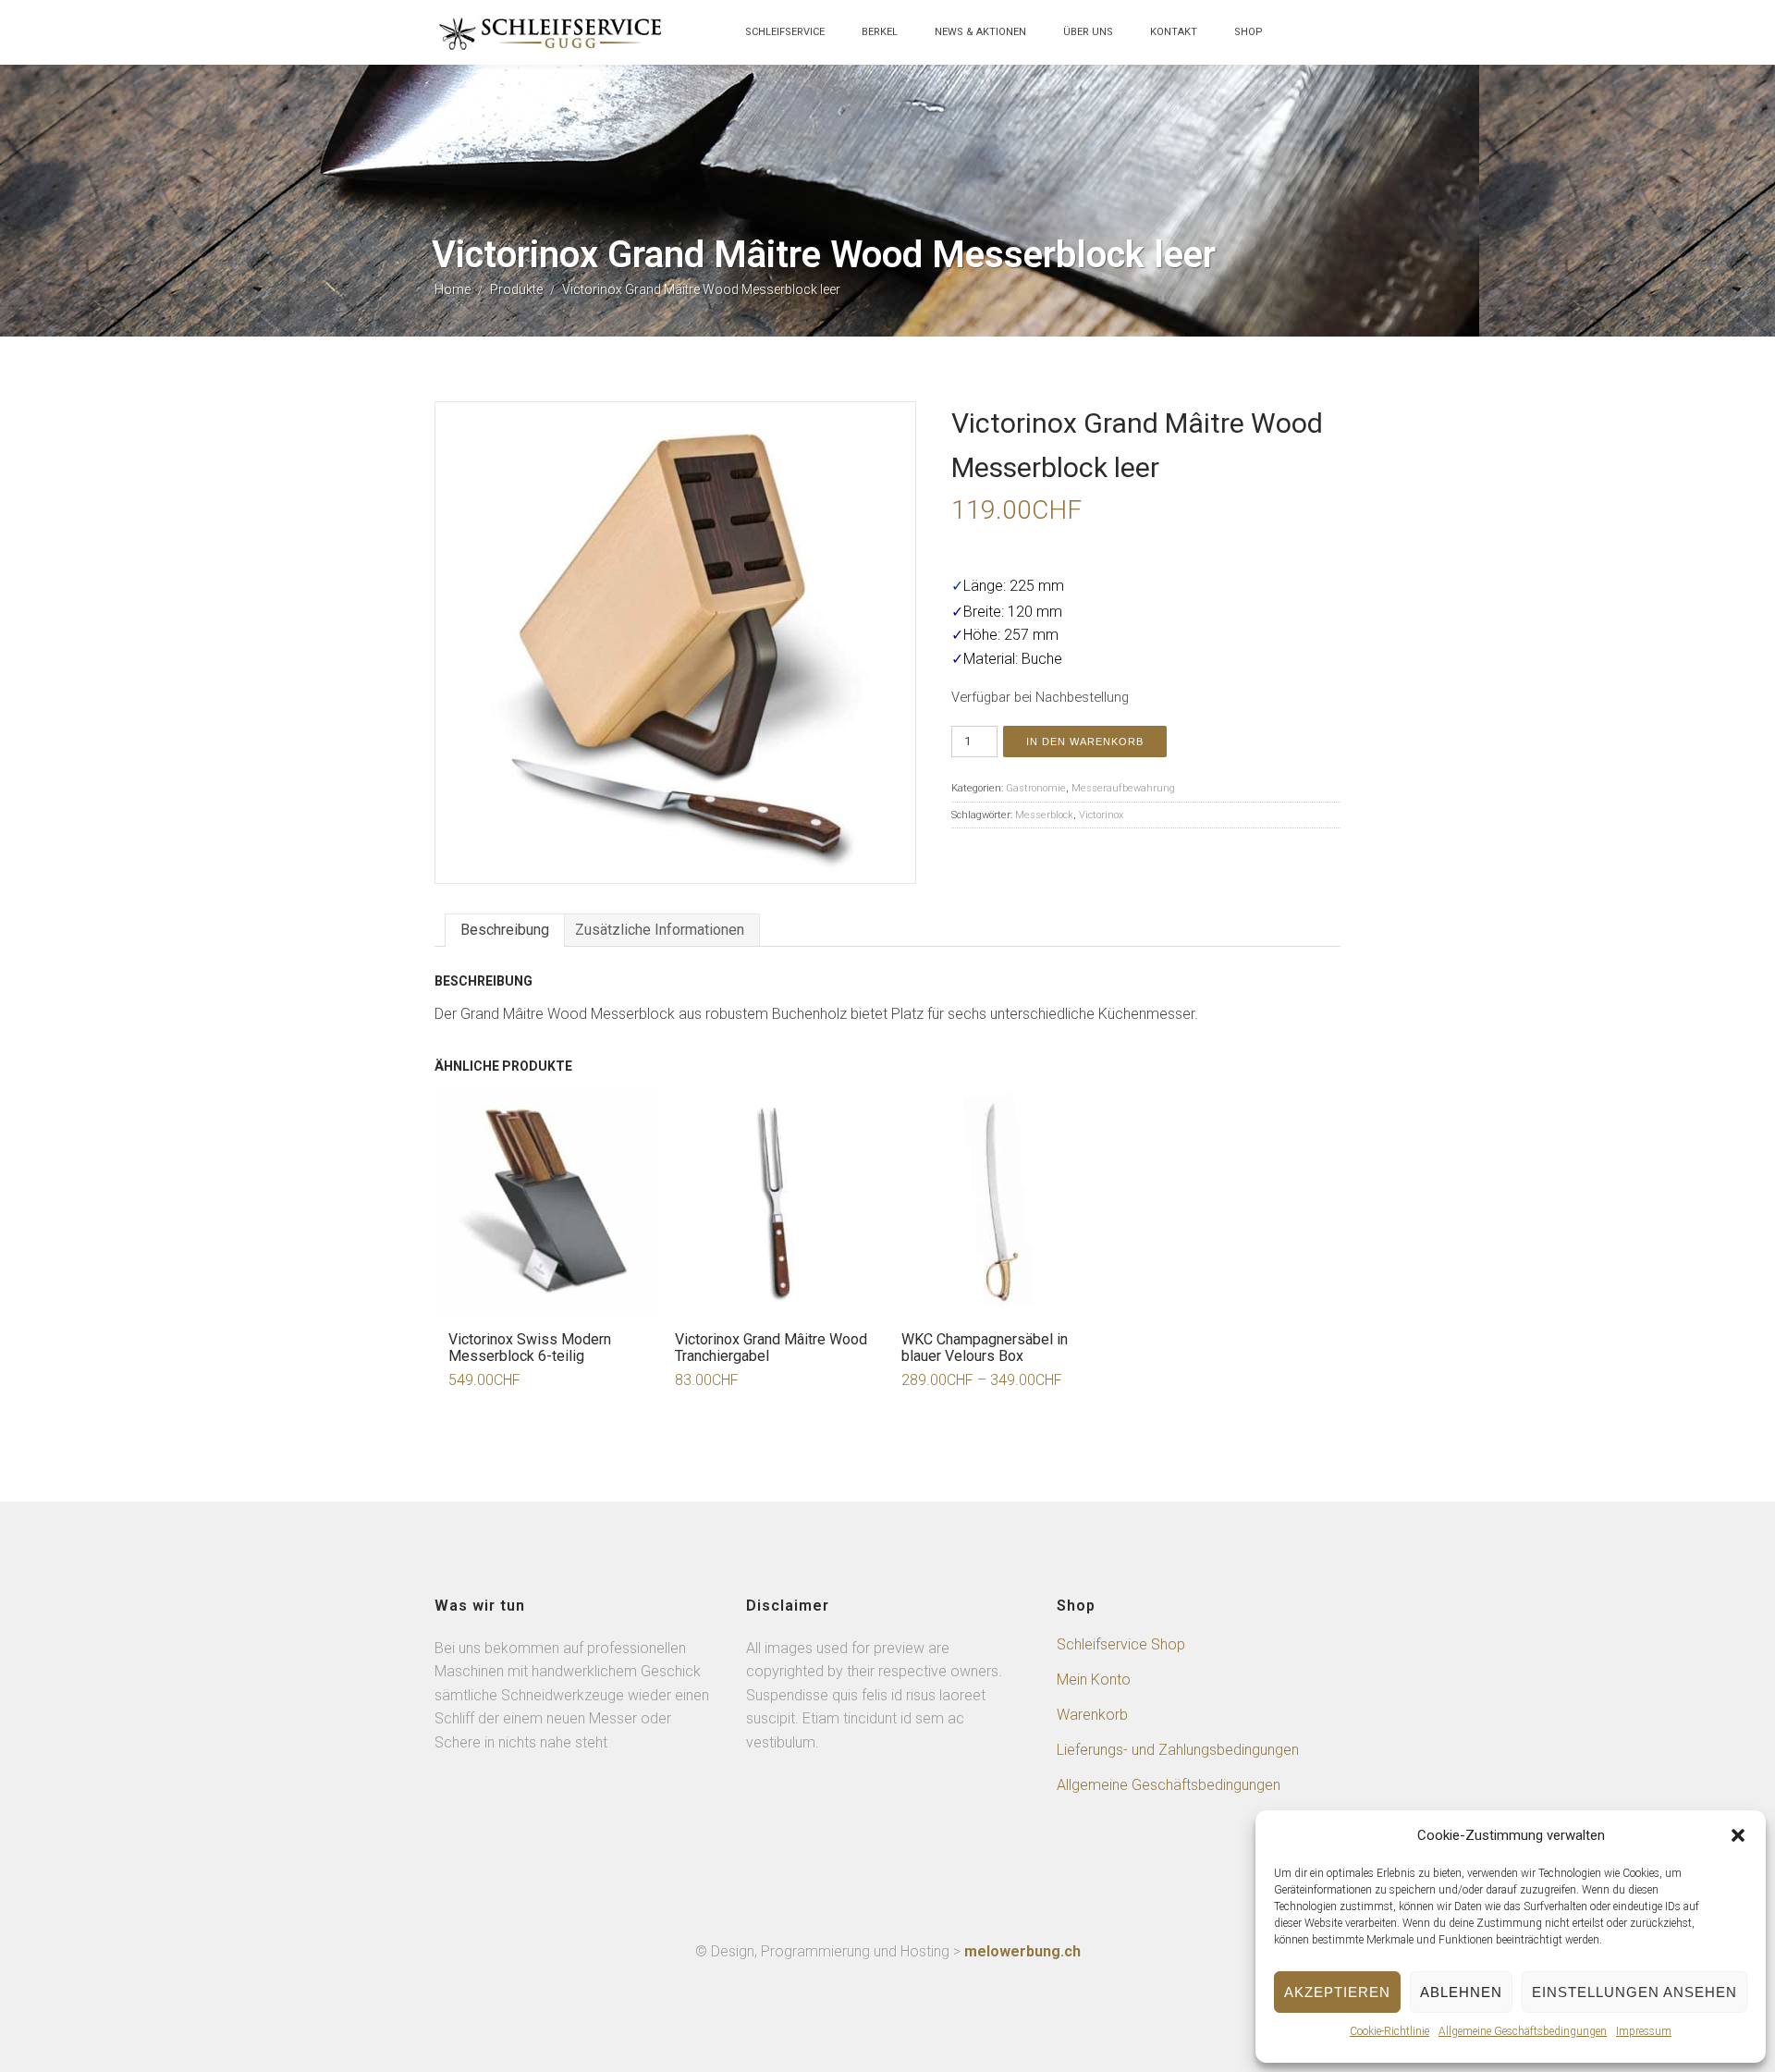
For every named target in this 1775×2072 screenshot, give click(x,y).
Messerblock (1044, 815)
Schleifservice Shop (1121, 1644)
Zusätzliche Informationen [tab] (660, 930)
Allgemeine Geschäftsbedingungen (1523, 2031)
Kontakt (1174, 32)
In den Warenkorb (1085, 742)
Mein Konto (1094, 1680)
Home (453, 289)
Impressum (1644, 2031)
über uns (1088, 32)
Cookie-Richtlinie (1389, 2031)
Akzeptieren (1337, 1992)
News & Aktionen (980, 32)
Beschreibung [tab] (505, 930)
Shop (1249, 32)
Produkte (516, 289)
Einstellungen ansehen (1634, 1992)
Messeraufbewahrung (1123, 788)
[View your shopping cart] (1300, 41)
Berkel (880, 32)
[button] (1738, 1835)
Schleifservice (785, 32)
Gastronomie (1036, 788)
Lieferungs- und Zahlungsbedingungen (1178, 1750)
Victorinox (1101, 815)
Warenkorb (1092, 1715)
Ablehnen (1461, 1992)
